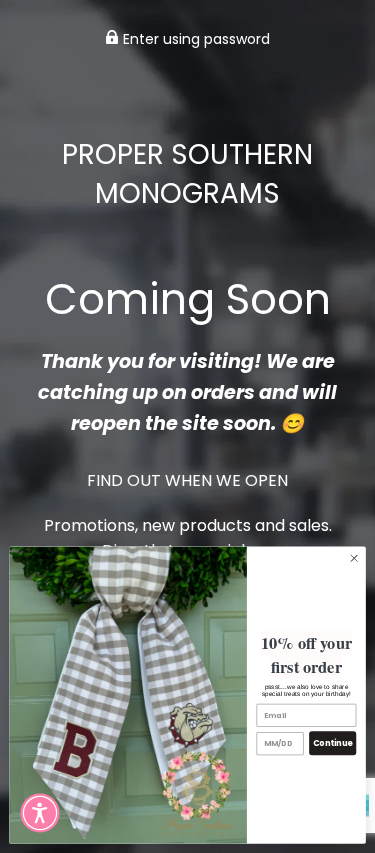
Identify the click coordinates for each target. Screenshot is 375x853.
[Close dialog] (354, 558)
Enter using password (194, 39)
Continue (333, 742)
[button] (40, 813)
